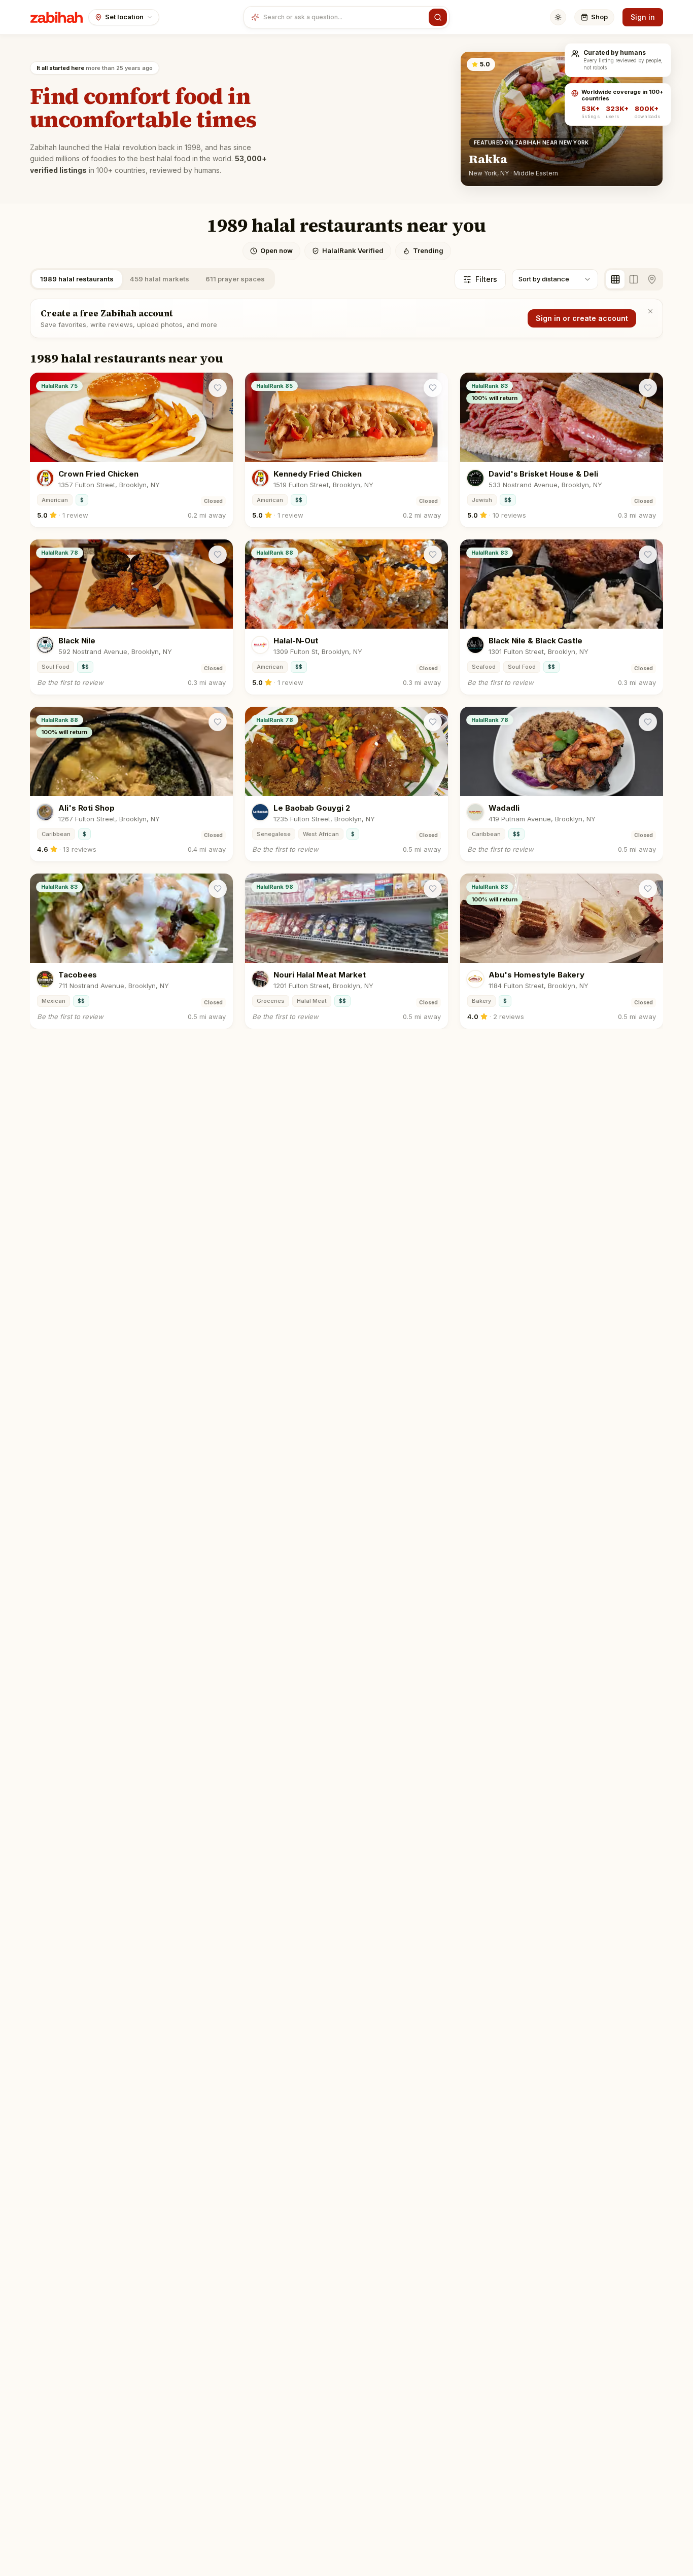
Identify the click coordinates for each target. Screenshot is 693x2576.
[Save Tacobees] (218, 889)
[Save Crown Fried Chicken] (218, 388)
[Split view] (634, 279)
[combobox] (344, 17)
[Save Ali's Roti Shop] (218, 722)
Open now (276, 250)
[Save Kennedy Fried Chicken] (433, 388)
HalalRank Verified (353, 250)
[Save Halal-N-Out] (433, 555)
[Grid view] (615, 279)
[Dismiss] (650, 311)
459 (160, 279)
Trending (428, 250)
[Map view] (652, 279)
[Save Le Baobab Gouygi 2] (433, 722)
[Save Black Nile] (218, 555)
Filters (486, 279)
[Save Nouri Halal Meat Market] (433, 889)
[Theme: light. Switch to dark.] (558, 17)
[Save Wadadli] (648, 722)
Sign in (643, 17)
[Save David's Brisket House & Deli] (648, 388)
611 (235, 279)
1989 (77, 279)
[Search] (438, 17)
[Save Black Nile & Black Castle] (648, 555)
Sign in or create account (582, 318)
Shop (599, 17)
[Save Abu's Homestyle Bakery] (648, 889)
